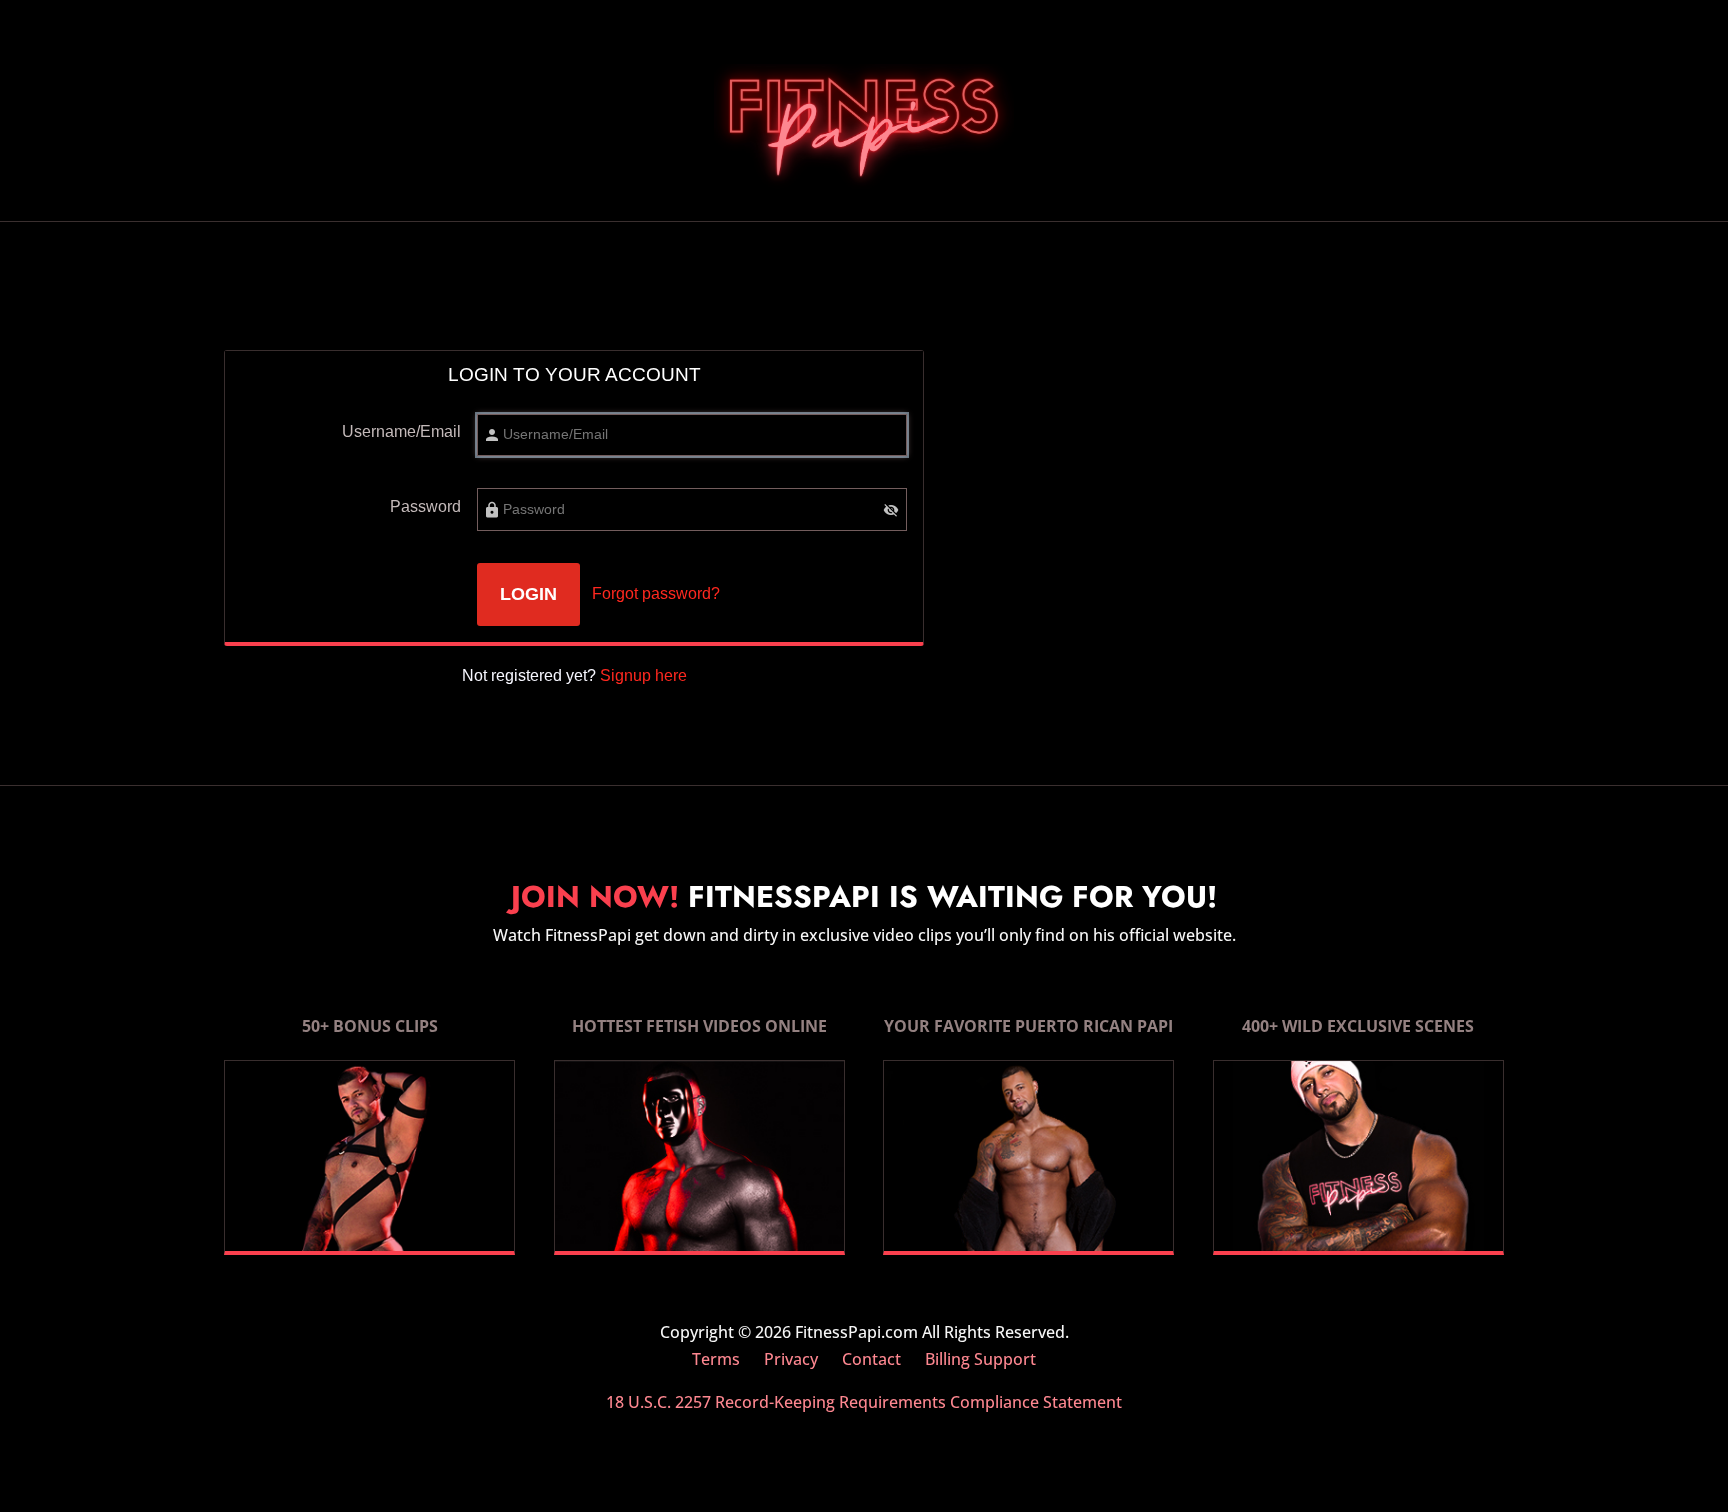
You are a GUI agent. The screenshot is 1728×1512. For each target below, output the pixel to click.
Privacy (791, 1359)
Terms (716, 1359)
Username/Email (401, 431)
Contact (871, 1359)
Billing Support (980, 1359)
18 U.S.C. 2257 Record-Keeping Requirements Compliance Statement (864, 1402)
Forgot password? (656, 593)
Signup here (643, 675)
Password (425, 506)
